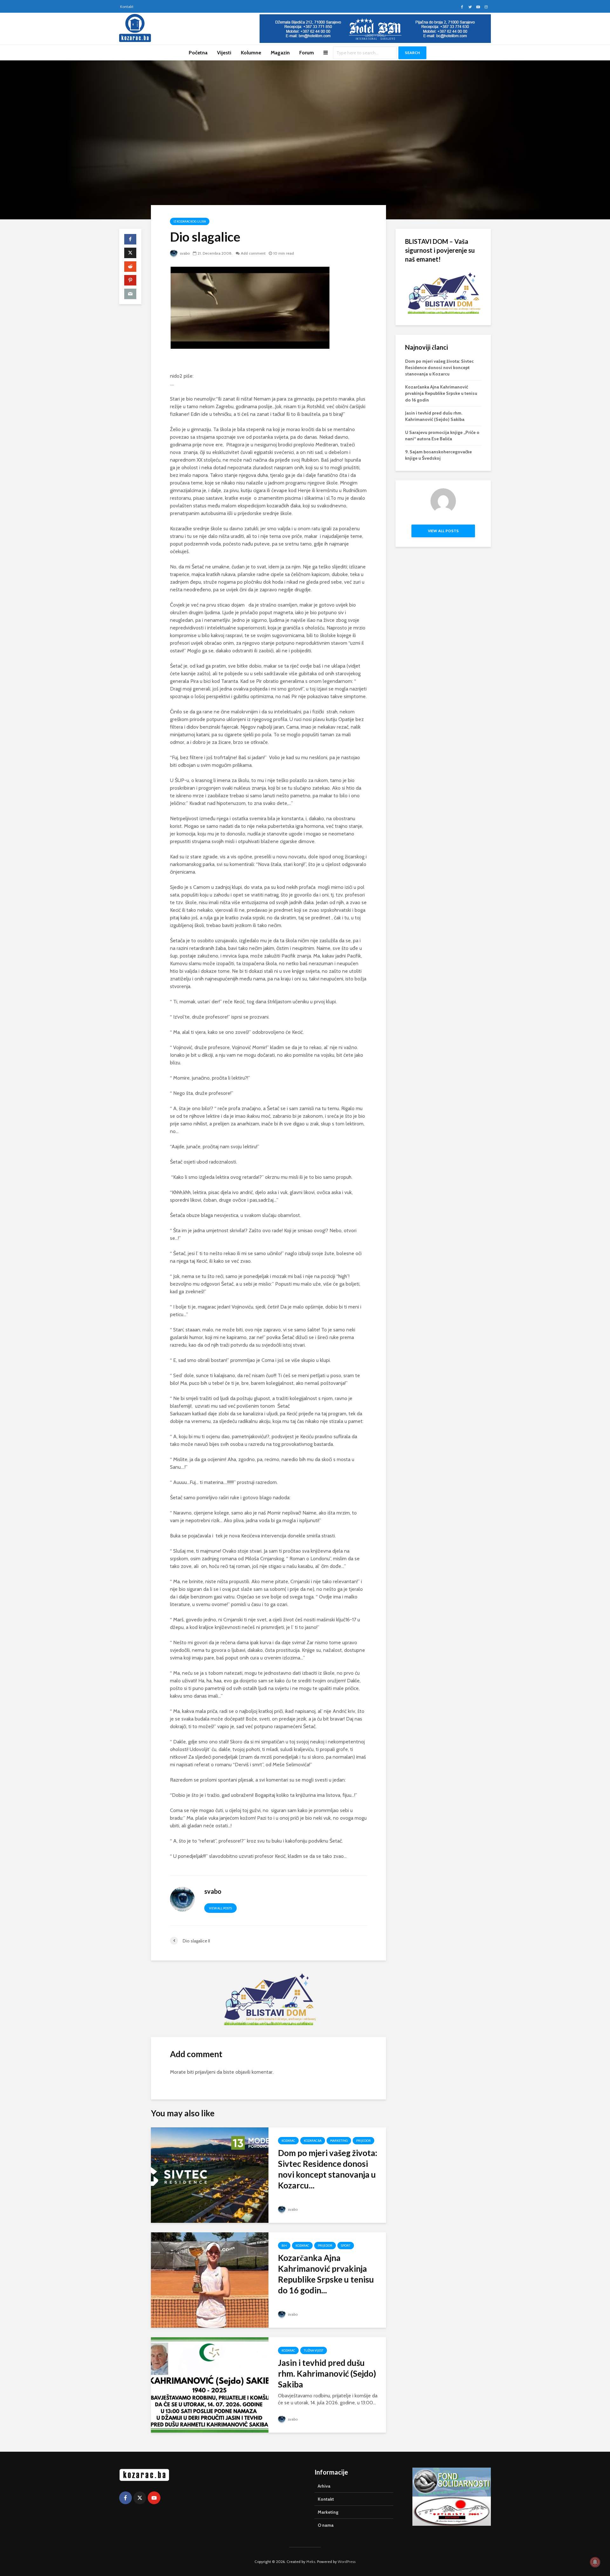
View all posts (220, 1908)
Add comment (253, 253)
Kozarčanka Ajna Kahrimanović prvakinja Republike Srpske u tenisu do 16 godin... (326, 2274)
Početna (198, 53)
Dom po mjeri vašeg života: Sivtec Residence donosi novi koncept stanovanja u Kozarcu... (328, 2169)
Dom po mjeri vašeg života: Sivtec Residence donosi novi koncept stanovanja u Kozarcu (439, 368)
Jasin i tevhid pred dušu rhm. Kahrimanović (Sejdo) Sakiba (327, 2373)
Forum (307, 53)
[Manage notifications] (595, 2562)
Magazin (280, 53)
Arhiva (324, 2486)
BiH (284, 2246)
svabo (184, 253)
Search (412, 53)
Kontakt (127, 7)
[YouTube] (154, 2498)
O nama (326, 2525)
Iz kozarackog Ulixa (190, 221)
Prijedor (363, 2141)
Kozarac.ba (313, 2141)
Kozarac (288, 2141)
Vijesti (224, 53)
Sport (346, 2246)
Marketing (339, 2141)
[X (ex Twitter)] (140, 2498)
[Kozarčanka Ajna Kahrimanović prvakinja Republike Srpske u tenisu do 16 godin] (210, 2280)
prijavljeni (205, 2072)
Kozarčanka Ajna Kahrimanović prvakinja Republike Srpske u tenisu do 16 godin (441, 393)
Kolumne (251, 53)
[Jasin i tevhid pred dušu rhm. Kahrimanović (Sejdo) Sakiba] (210, 2384)
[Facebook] (125, 2498)
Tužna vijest (314, 2350)
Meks (311, 2562)
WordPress (347, 2562)
